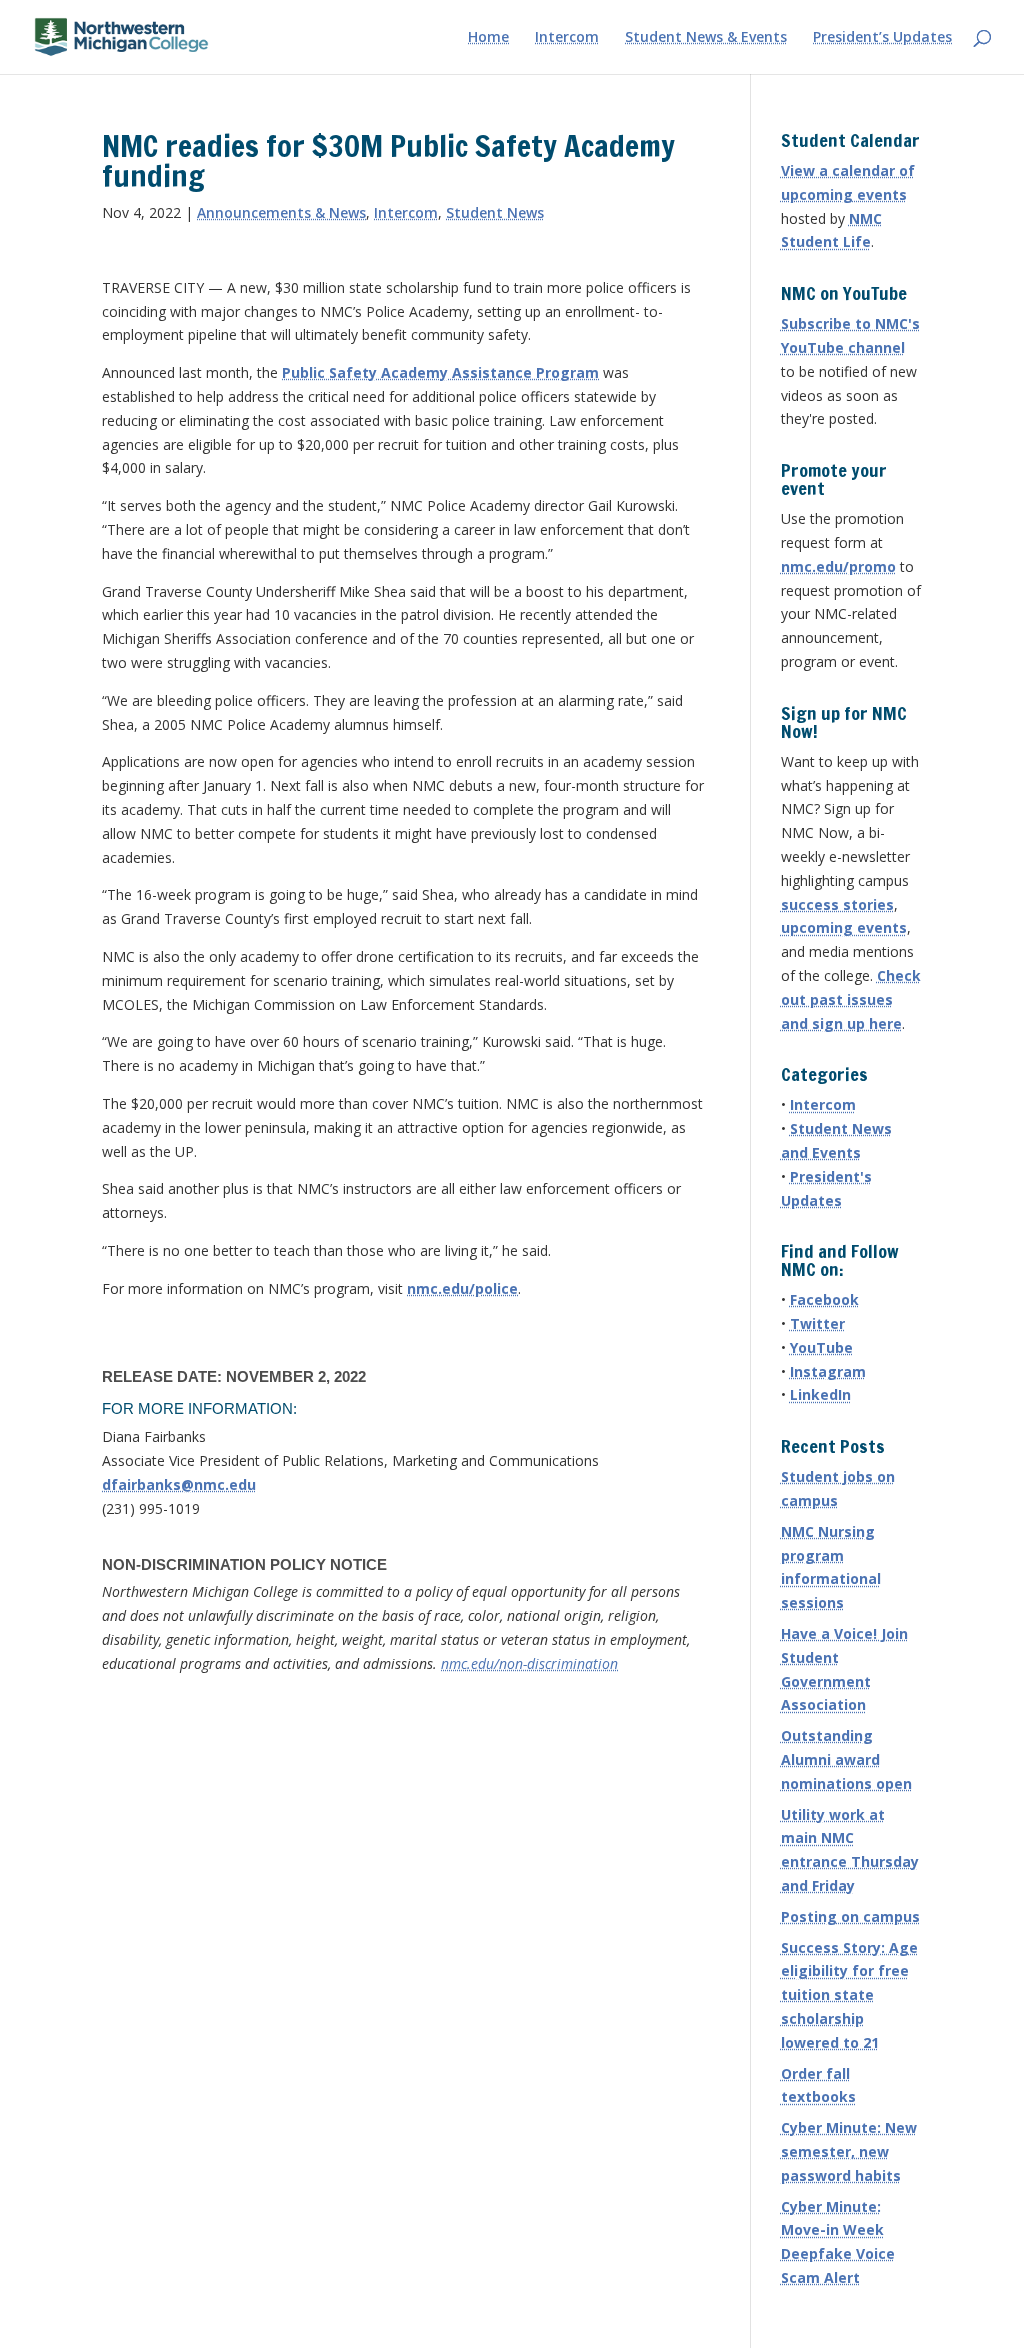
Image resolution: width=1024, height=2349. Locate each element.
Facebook (824, 1299)
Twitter (817, 1323)
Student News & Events (706, 38)
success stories (837, 904)
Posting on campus (850, 1916)
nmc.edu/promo (838, 566)
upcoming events (844, 927)
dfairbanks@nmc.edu (179, 1484)
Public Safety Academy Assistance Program (440, 372)
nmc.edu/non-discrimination (529, 1663)
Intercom (567, 38)
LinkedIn (820, 1394)
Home (488, 38)
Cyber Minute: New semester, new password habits (849, 2151)
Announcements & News (281, 212)
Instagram (828, 1371)
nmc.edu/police (462, 1288)
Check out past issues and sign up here (851, 999)
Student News (495, 212)
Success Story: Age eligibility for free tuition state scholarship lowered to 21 (849, 1995)
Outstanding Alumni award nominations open (846, 1759)
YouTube (821, 1347)
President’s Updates (882, 38)
